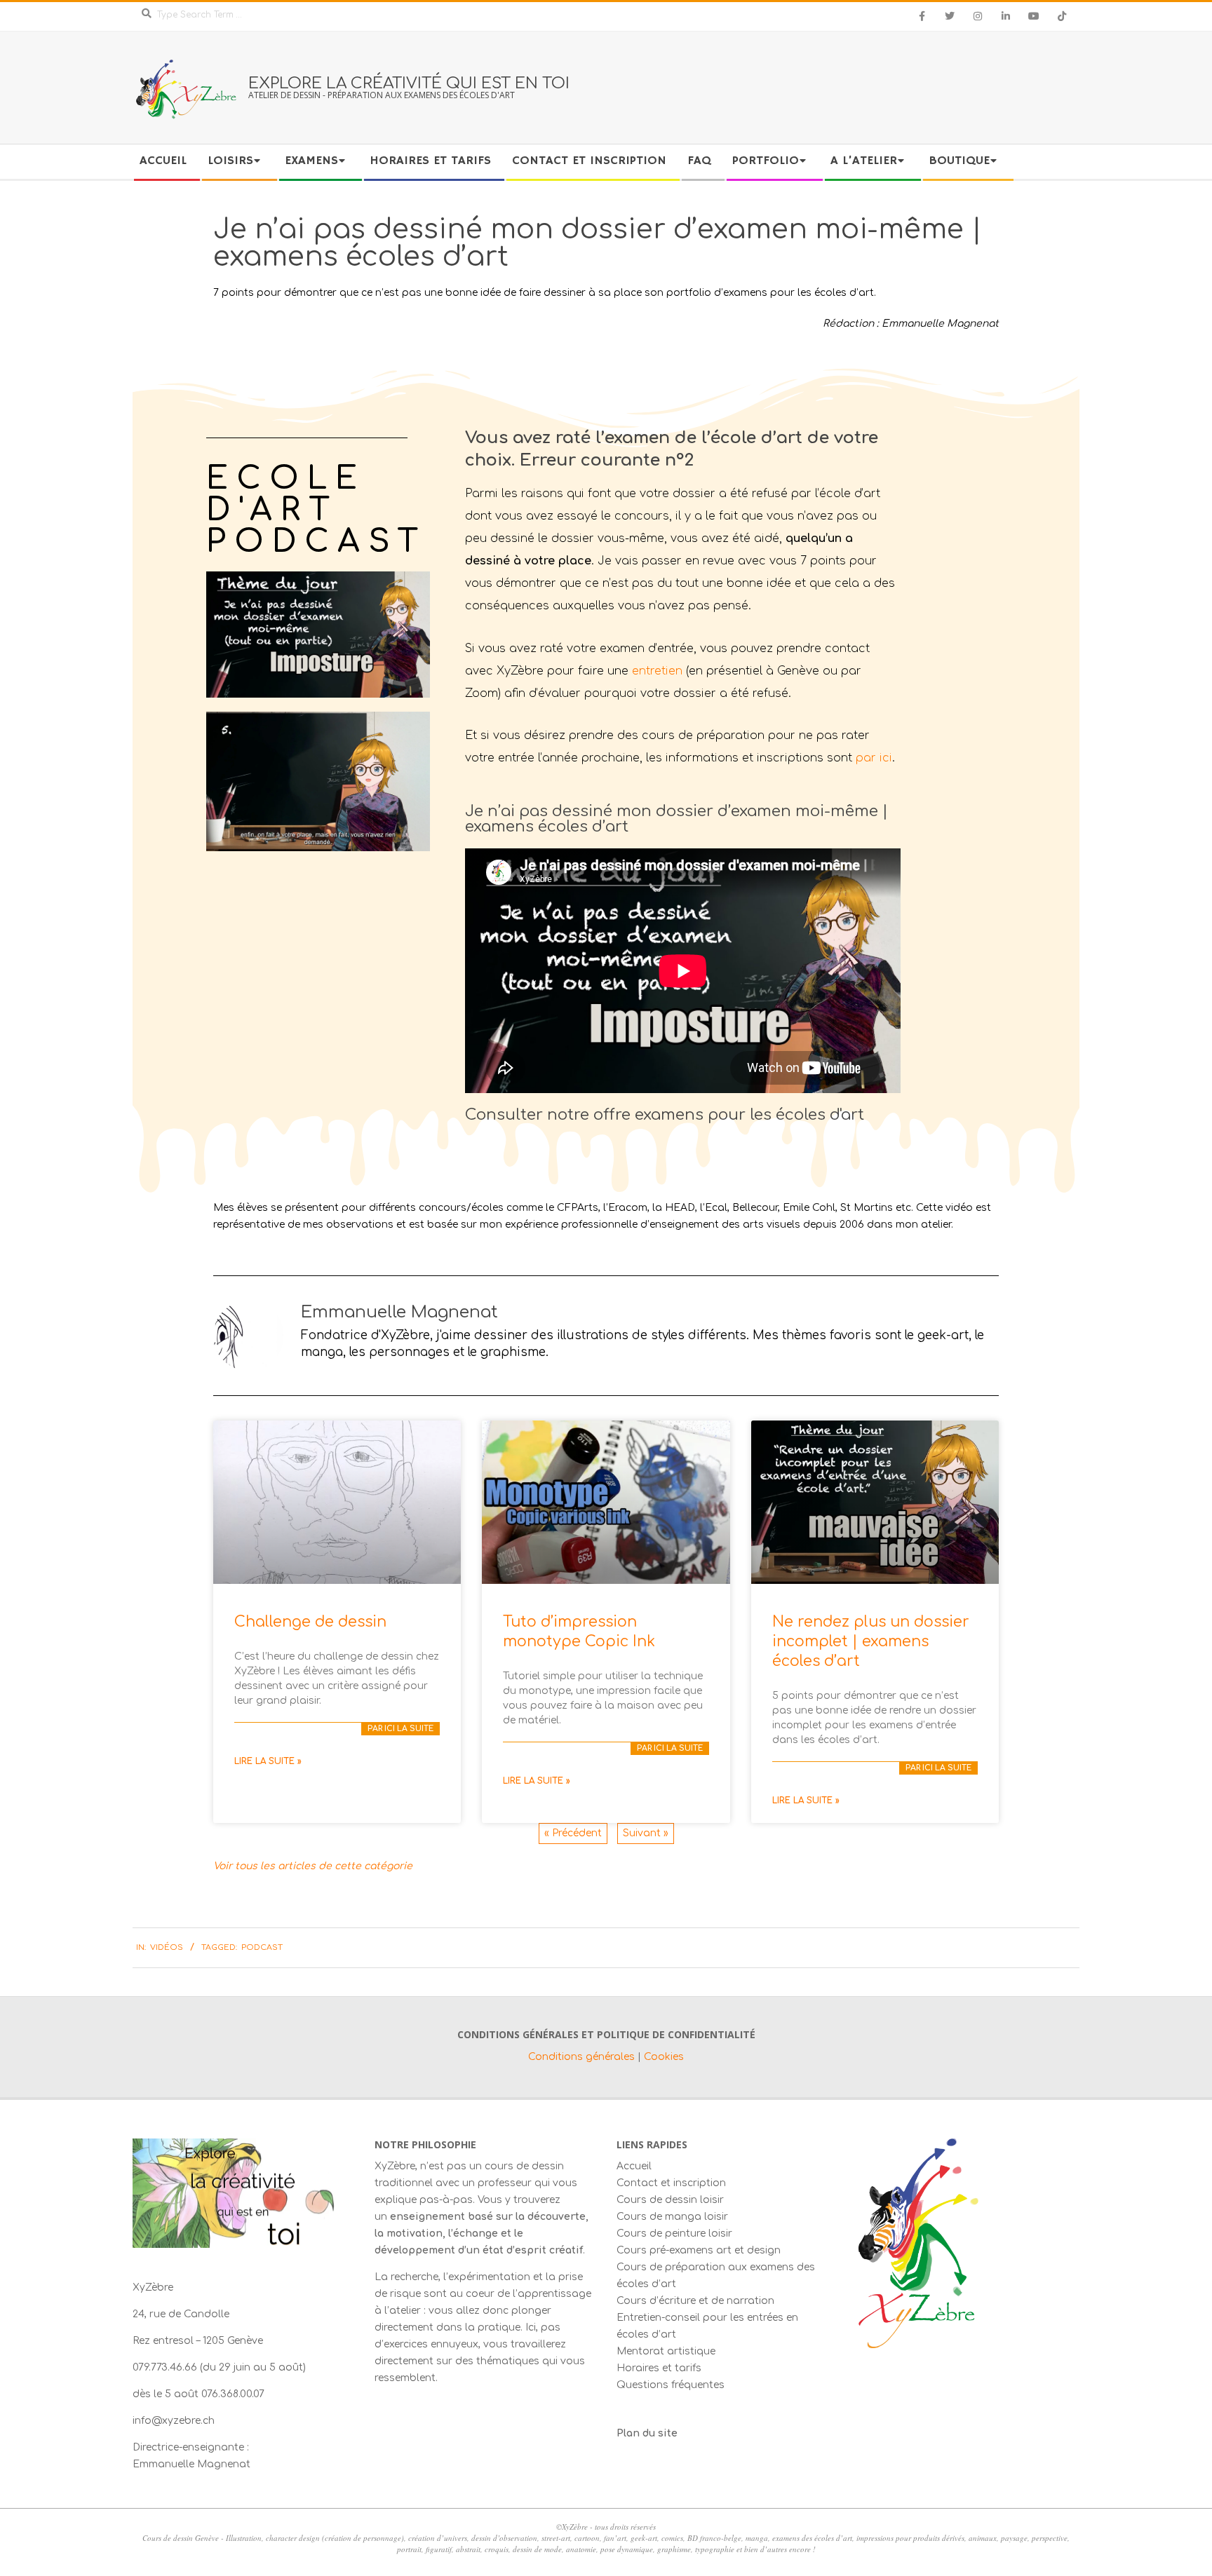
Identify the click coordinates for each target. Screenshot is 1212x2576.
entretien (657, 671)
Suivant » (646, 1833)
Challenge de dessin (310, 1622)
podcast (262, 1947)
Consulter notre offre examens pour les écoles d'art (665, 1115)
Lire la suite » (268, 1761)
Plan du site (647, 2433)
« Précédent (573, 1833)
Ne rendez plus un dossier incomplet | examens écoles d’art (871, 1641)
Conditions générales (583, 2057)
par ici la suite (400, 1729)
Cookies (664, 2057)
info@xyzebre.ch (174, 2421)
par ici (874, 758)
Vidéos (167, 1947)
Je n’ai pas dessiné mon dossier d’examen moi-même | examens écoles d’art (676, 819)
